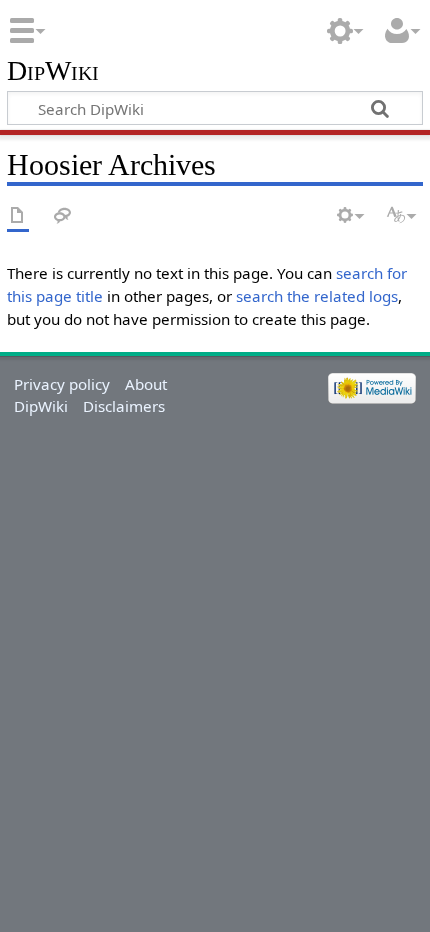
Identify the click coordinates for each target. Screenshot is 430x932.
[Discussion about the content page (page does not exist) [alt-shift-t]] (63, 216)
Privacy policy (62, 384)
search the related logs (317, 296)
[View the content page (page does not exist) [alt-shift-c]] (18, 216)
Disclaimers (124, 406)
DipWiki (53, 71)
